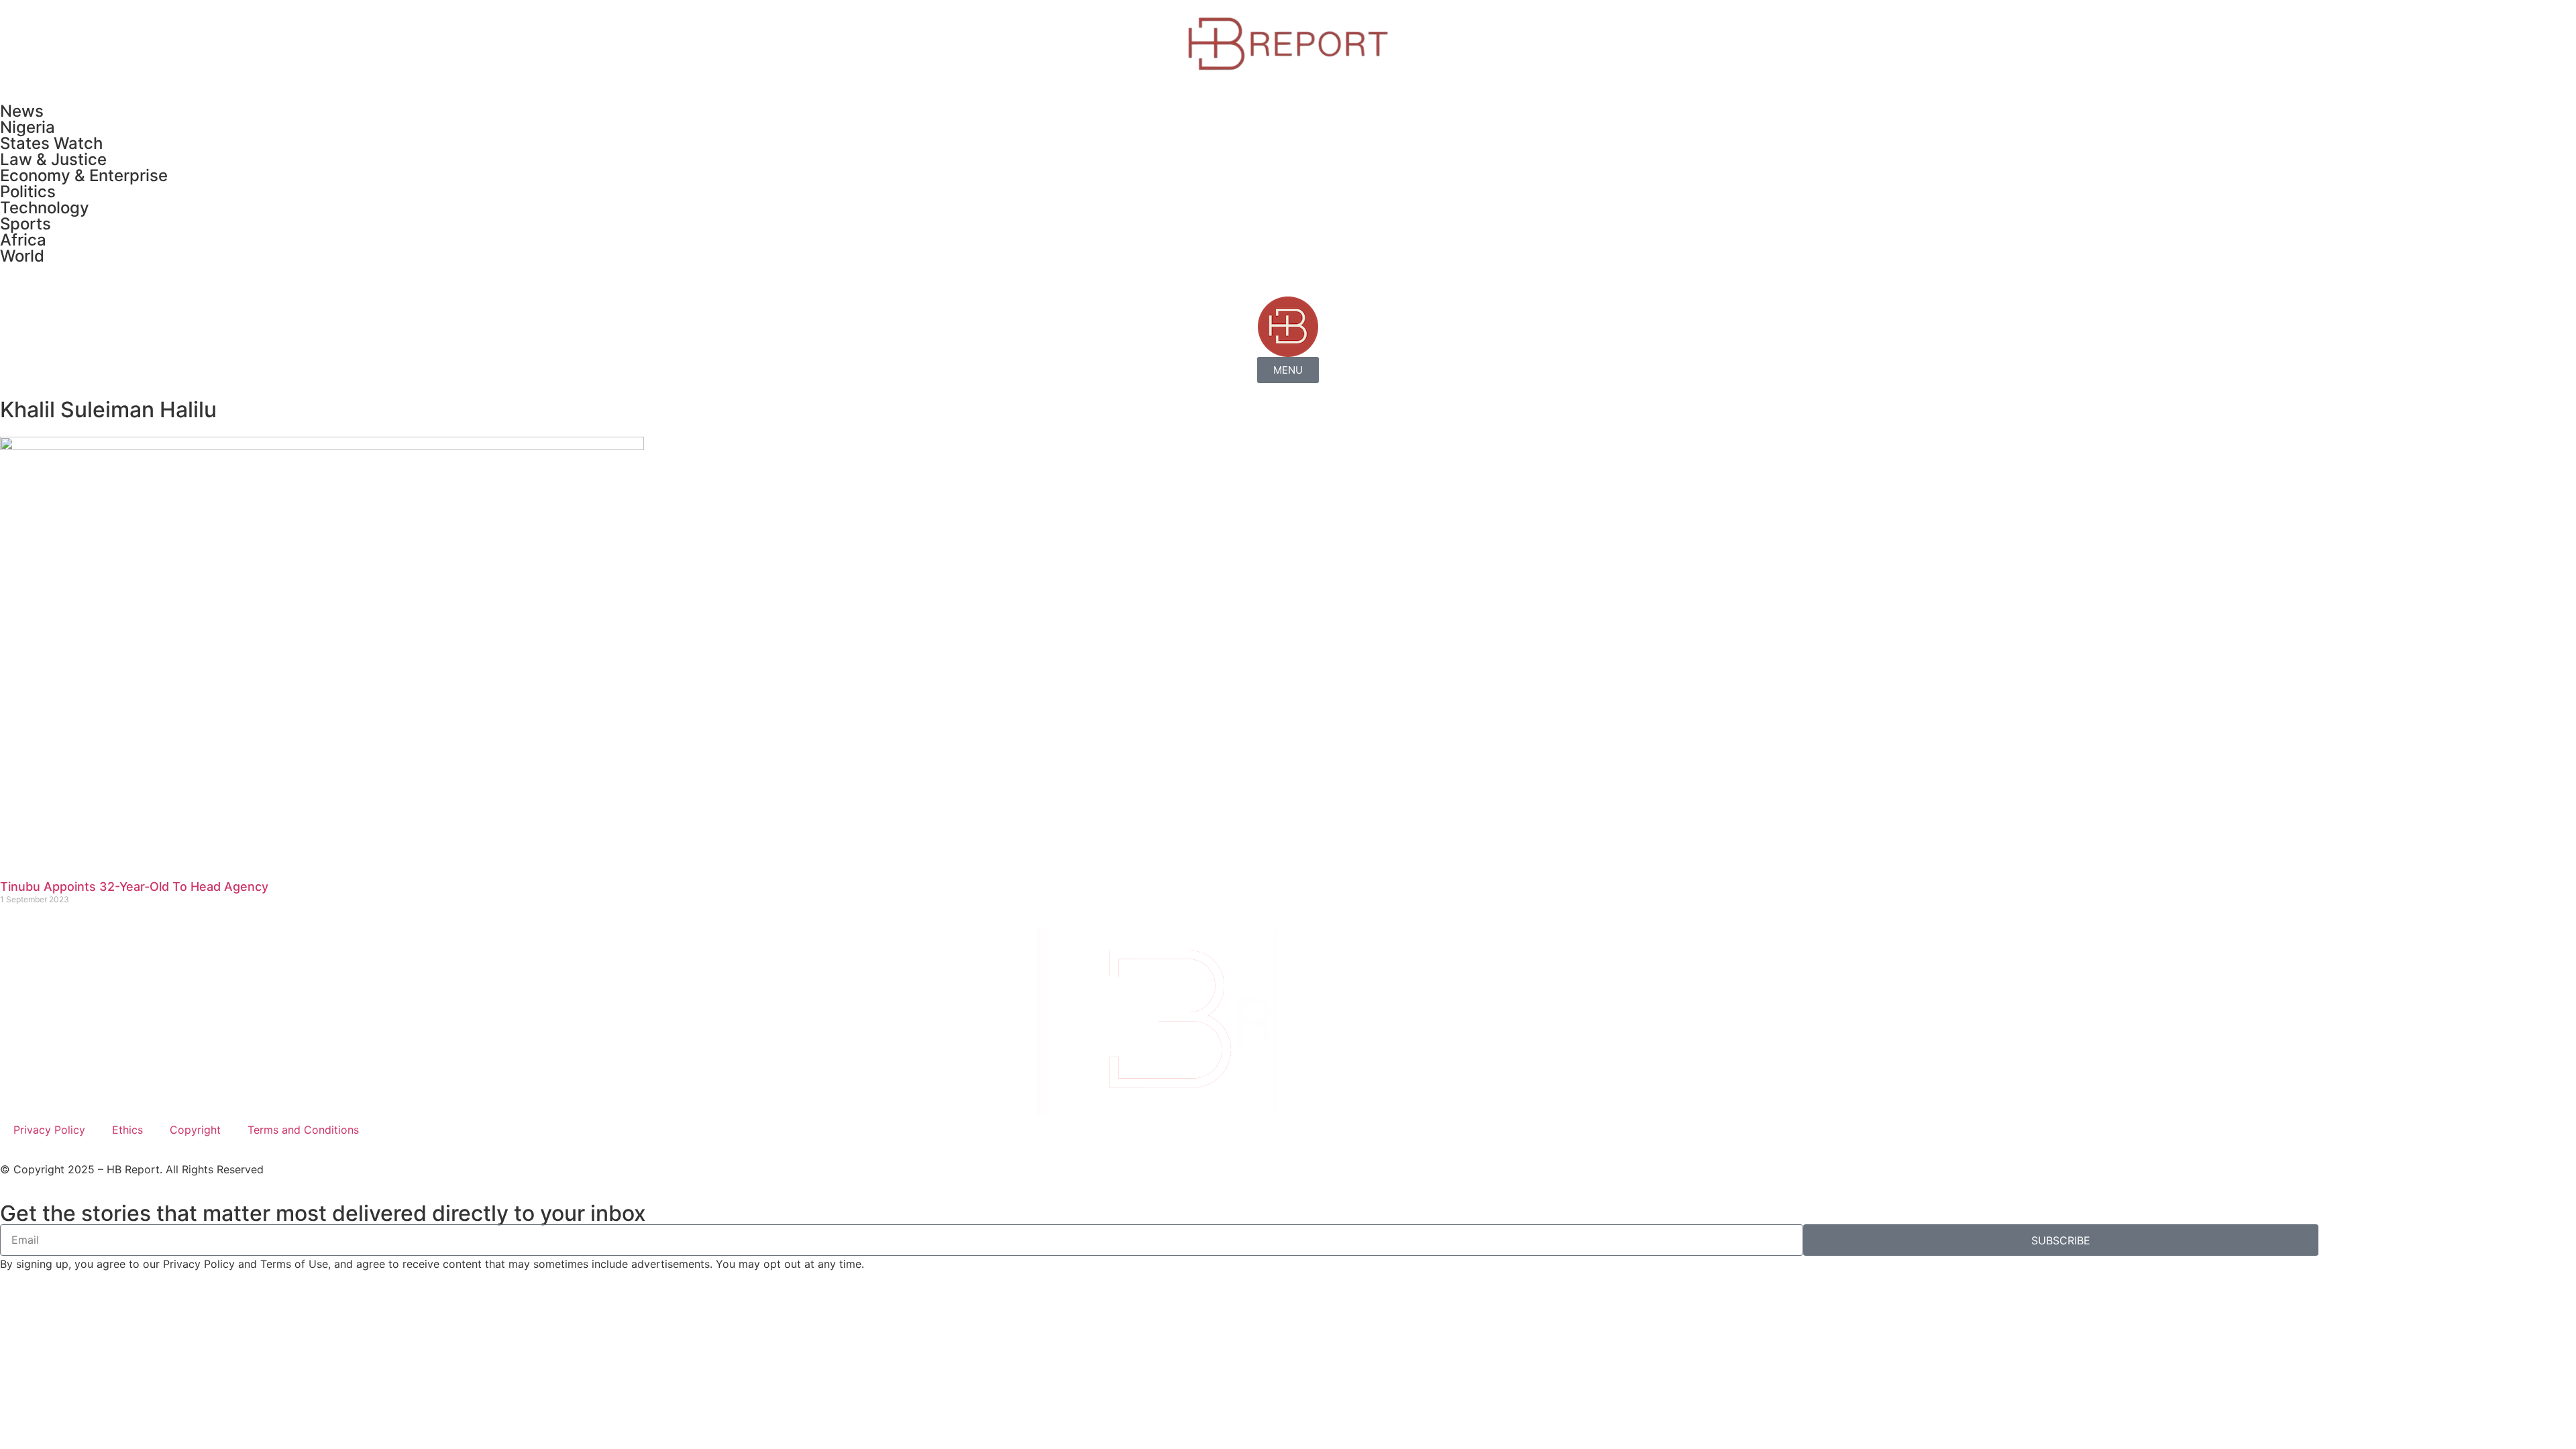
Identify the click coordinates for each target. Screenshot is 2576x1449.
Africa (23, 240)
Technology (45, 208)
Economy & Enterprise (84, 175)
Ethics (127, 1130)
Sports (25, 224)
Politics (28, 192)
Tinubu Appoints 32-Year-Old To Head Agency (134, 887)
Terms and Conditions (303, 1130)
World (22, 256)
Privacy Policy (49, 1130)
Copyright (195, 1130)
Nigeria (28, 127)
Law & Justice (53, 159)
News (22, 111)
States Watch (51, 143)
